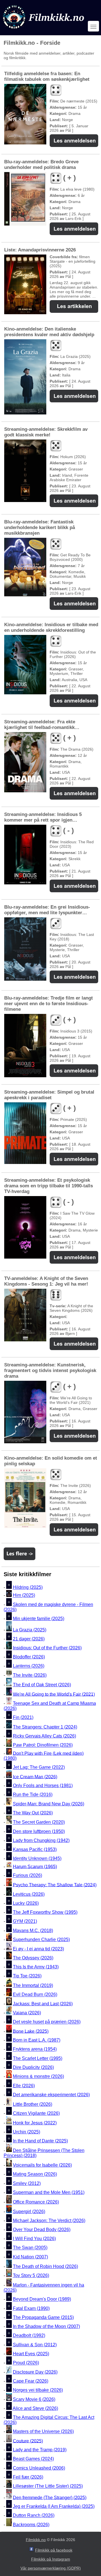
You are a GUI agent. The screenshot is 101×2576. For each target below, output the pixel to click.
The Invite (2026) (30, 1675)
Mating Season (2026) (35, 2174)
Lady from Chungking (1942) (41, 1840)
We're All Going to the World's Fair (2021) (54, 1694)
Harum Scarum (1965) (35, 1866)
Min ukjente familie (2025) (39, 1619)
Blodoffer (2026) (29, 1657)
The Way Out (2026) (33, 1813)
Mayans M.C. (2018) (33, 1931)
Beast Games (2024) (33, 2459)
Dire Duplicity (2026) (33, 2067)
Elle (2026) (24, 2086)
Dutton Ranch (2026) (34, 2516)
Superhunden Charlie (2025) (41, 1940)
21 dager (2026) (29, 1639)
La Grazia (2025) (30, 1630)
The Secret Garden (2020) (39, 1822)
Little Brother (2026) (33, 2104)
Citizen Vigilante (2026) (36, 2113)
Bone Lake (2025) (31, 2031)
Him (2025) (24, 1595)
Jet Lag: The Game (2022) (39, 1767)
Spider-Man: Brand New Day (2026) (49, 1804)
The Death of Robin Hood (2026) (45, 2266)
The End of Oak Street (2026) (42, 1685)
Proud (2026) (26, 2363)
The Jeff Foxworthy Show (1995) (45, 1912)
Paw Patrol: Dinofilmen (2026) (43, 1745)
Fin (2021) (23, 1717)
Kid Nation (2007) (30, 2257)
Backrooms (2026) (31, 2525)
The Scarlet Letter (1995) (38, 2058)
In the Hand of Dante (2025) (40, 2141)
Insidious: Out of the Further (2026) (47, 1648)
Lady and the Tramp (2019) (40, 2450)
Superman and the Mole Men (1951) (49, 2192)
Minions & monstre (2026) (38, 2077)
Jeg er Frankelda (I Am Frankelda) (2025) (54, 2506)
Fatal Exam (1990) (31, 2308)
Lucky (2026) (26, 1903)
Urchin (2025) (27, 2132)
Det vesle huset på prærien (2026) (47, 2022)
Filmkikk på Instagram (51, 2559)
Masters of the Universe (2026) (43, 2432)
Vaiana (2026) (27, 2013)
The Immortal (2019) (33, 1985)
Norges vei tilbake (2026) (38, 2390)
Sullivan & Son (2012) (35, 2345)
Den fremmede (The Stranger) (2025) (50, 2497)
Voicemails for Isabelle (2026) (42, 2165)
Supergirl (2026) (29, 2212)
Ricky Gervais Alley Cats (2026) (44, 1736)
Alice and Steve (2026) (35, 2408)
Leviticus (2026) (29, 1894)
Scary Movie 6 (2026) (34, 2399)
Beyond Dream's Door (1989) (42, 2299)
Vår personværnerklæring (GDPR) (51, 2568)
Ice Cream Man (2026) (35, 1777)
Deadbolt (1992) (29, 2336)
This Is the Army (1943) (36, 1967)
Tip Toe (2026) (27, 1976)
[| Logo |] (44, 30)
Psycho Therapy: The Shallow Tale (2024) (55, 1885)
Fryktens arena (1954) (35, 2049)
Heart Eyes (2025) (31, 2354)
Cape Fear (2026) (31, 2381)
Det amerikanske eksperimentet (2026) (51, 2095)
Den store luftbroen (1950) (39, 1831)
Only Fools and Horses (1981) (43, 1786)
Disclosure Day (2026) (35, 2372)
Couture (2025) (28, 2441)
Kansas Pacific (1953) (35, 1849)
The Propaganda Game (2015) (43, 2317)
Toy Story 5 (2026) (31, 2275)
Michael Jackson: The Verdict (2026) (49, 2221)
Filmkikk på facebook (54, 2550)
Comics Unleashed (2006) (39, 2468)
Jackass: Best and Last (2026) (43, 2004)
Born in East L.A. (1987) (37, 2040)
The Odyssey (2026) (33, 1958)
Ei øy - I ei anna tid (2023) (38, 1949)
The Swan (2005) (30, 2248)
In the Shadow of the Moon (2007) (46, 2326)
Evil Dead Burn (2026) (35, 1995)
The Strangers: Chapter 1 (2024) (45, 1727)
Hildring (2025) (28, 1587)
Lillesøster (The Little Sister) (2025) (48, 2486)
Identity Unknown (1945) (37, 1859)
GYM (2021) (25, 1922)
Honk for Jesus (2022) (35, 2123)
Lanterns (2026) (29, 1666)
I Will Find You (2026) (34, 2239)
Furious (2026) (27, 1876)
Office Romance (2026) (36, 2202)
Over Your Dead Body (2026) (42, 2230)
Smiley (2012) (27, 2183)
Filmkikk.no (36, 2540)
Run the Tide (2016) (33, 1795)
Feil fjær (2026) (28, 2477)
